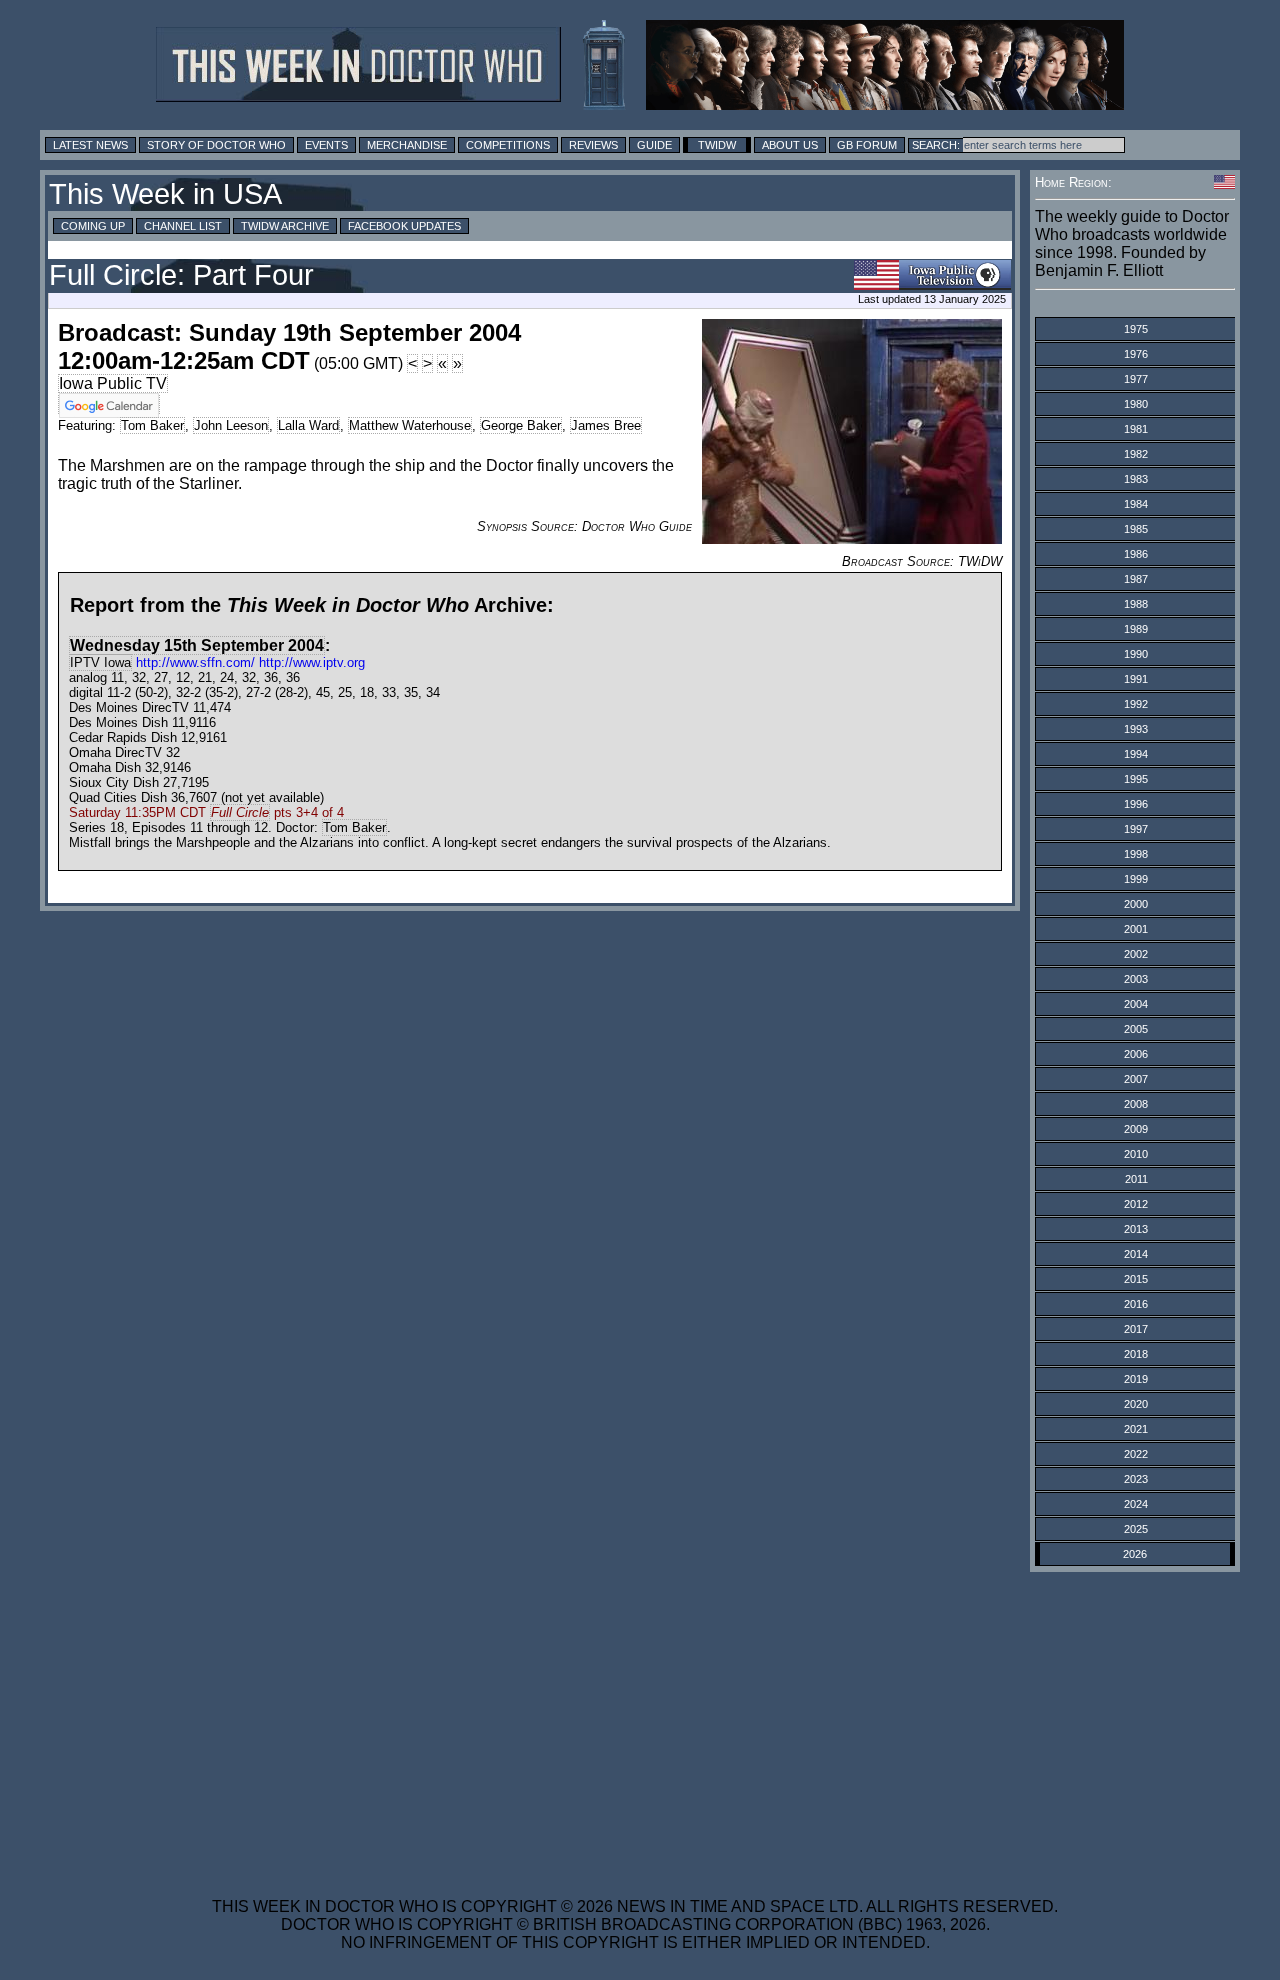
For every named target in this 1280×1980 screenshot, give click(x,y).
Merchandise (407, 145)
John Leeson (231, 425)
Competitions (508, 145)
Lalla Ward (308, 425)
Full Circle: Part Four (181, 275)
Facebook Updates (404, 226)
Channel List (183, 226)
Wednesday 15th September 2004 (197, 645)
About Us (790, 145)
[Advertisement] (635, 1722)
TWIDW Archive (285, 226)
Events (326, 145)
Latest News (90, 145)
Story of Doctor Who (216, 145)
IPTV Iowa (100, 662)
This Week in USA (165, 194)
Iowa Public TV (113, 383)
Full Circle (240, 812)
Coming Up (93, 226)
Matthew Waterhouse (410, 425)
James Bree (606, 425)
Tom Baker (152, 425)
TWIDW (717, 145)
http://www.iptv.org (312, 662)
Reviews (593, 145)
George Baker (521, 425)
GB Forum (867, 145)
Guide (654, 145)
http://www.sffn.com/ (195, 662)
